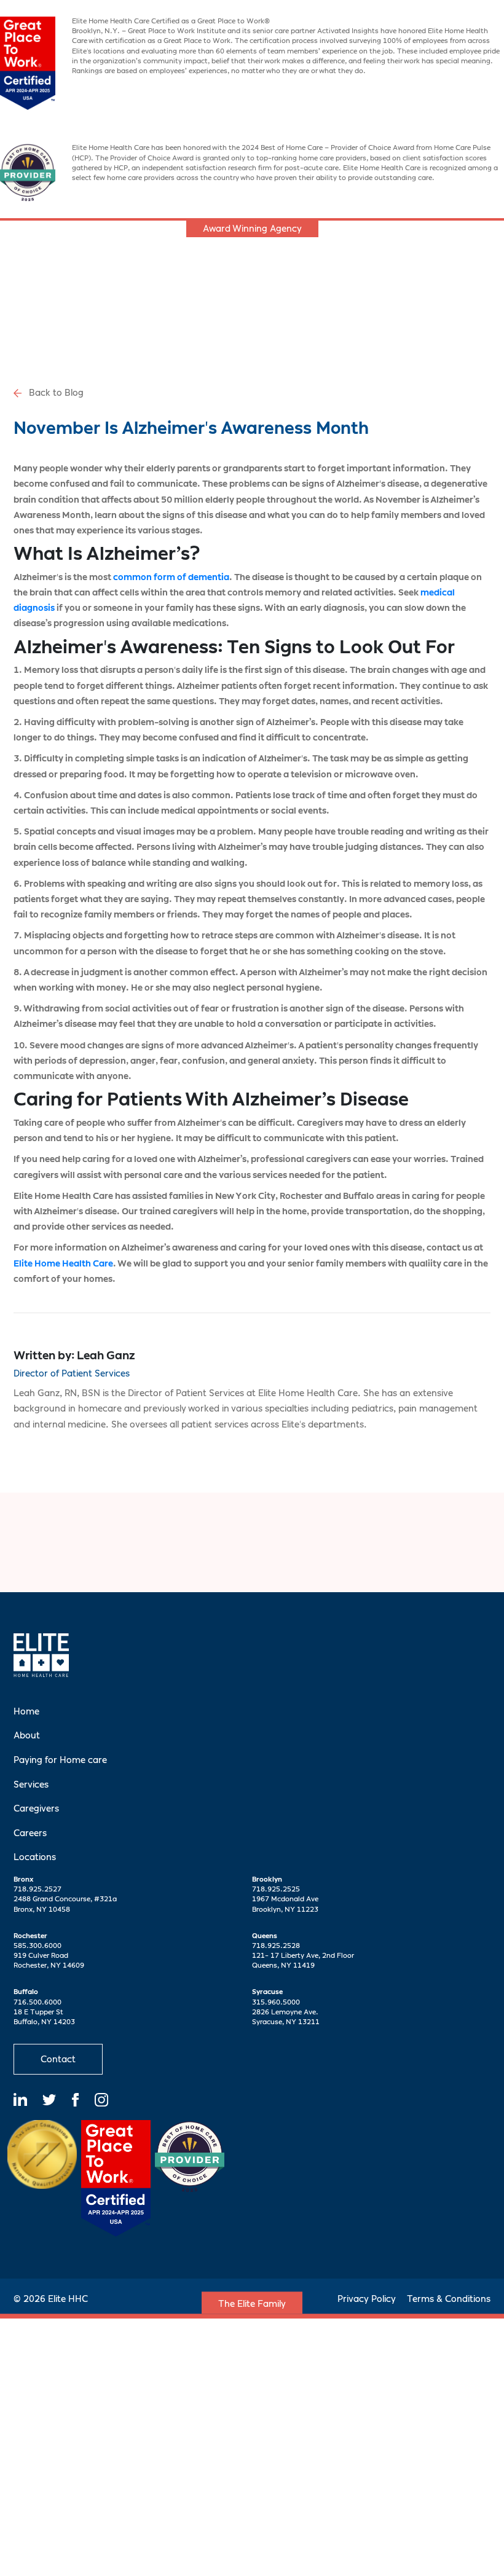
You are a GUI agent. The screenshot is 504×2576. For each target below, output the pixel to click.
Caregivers (36, 1808)
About (27, 1735)
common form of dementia (171, 577)
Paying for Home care (60, 1760)
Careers (30, 1833)
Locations (35, 1857)
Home (26, 1711)
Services (31, 1784)
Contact (58, 2059)
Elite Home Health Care (63, 1263)
